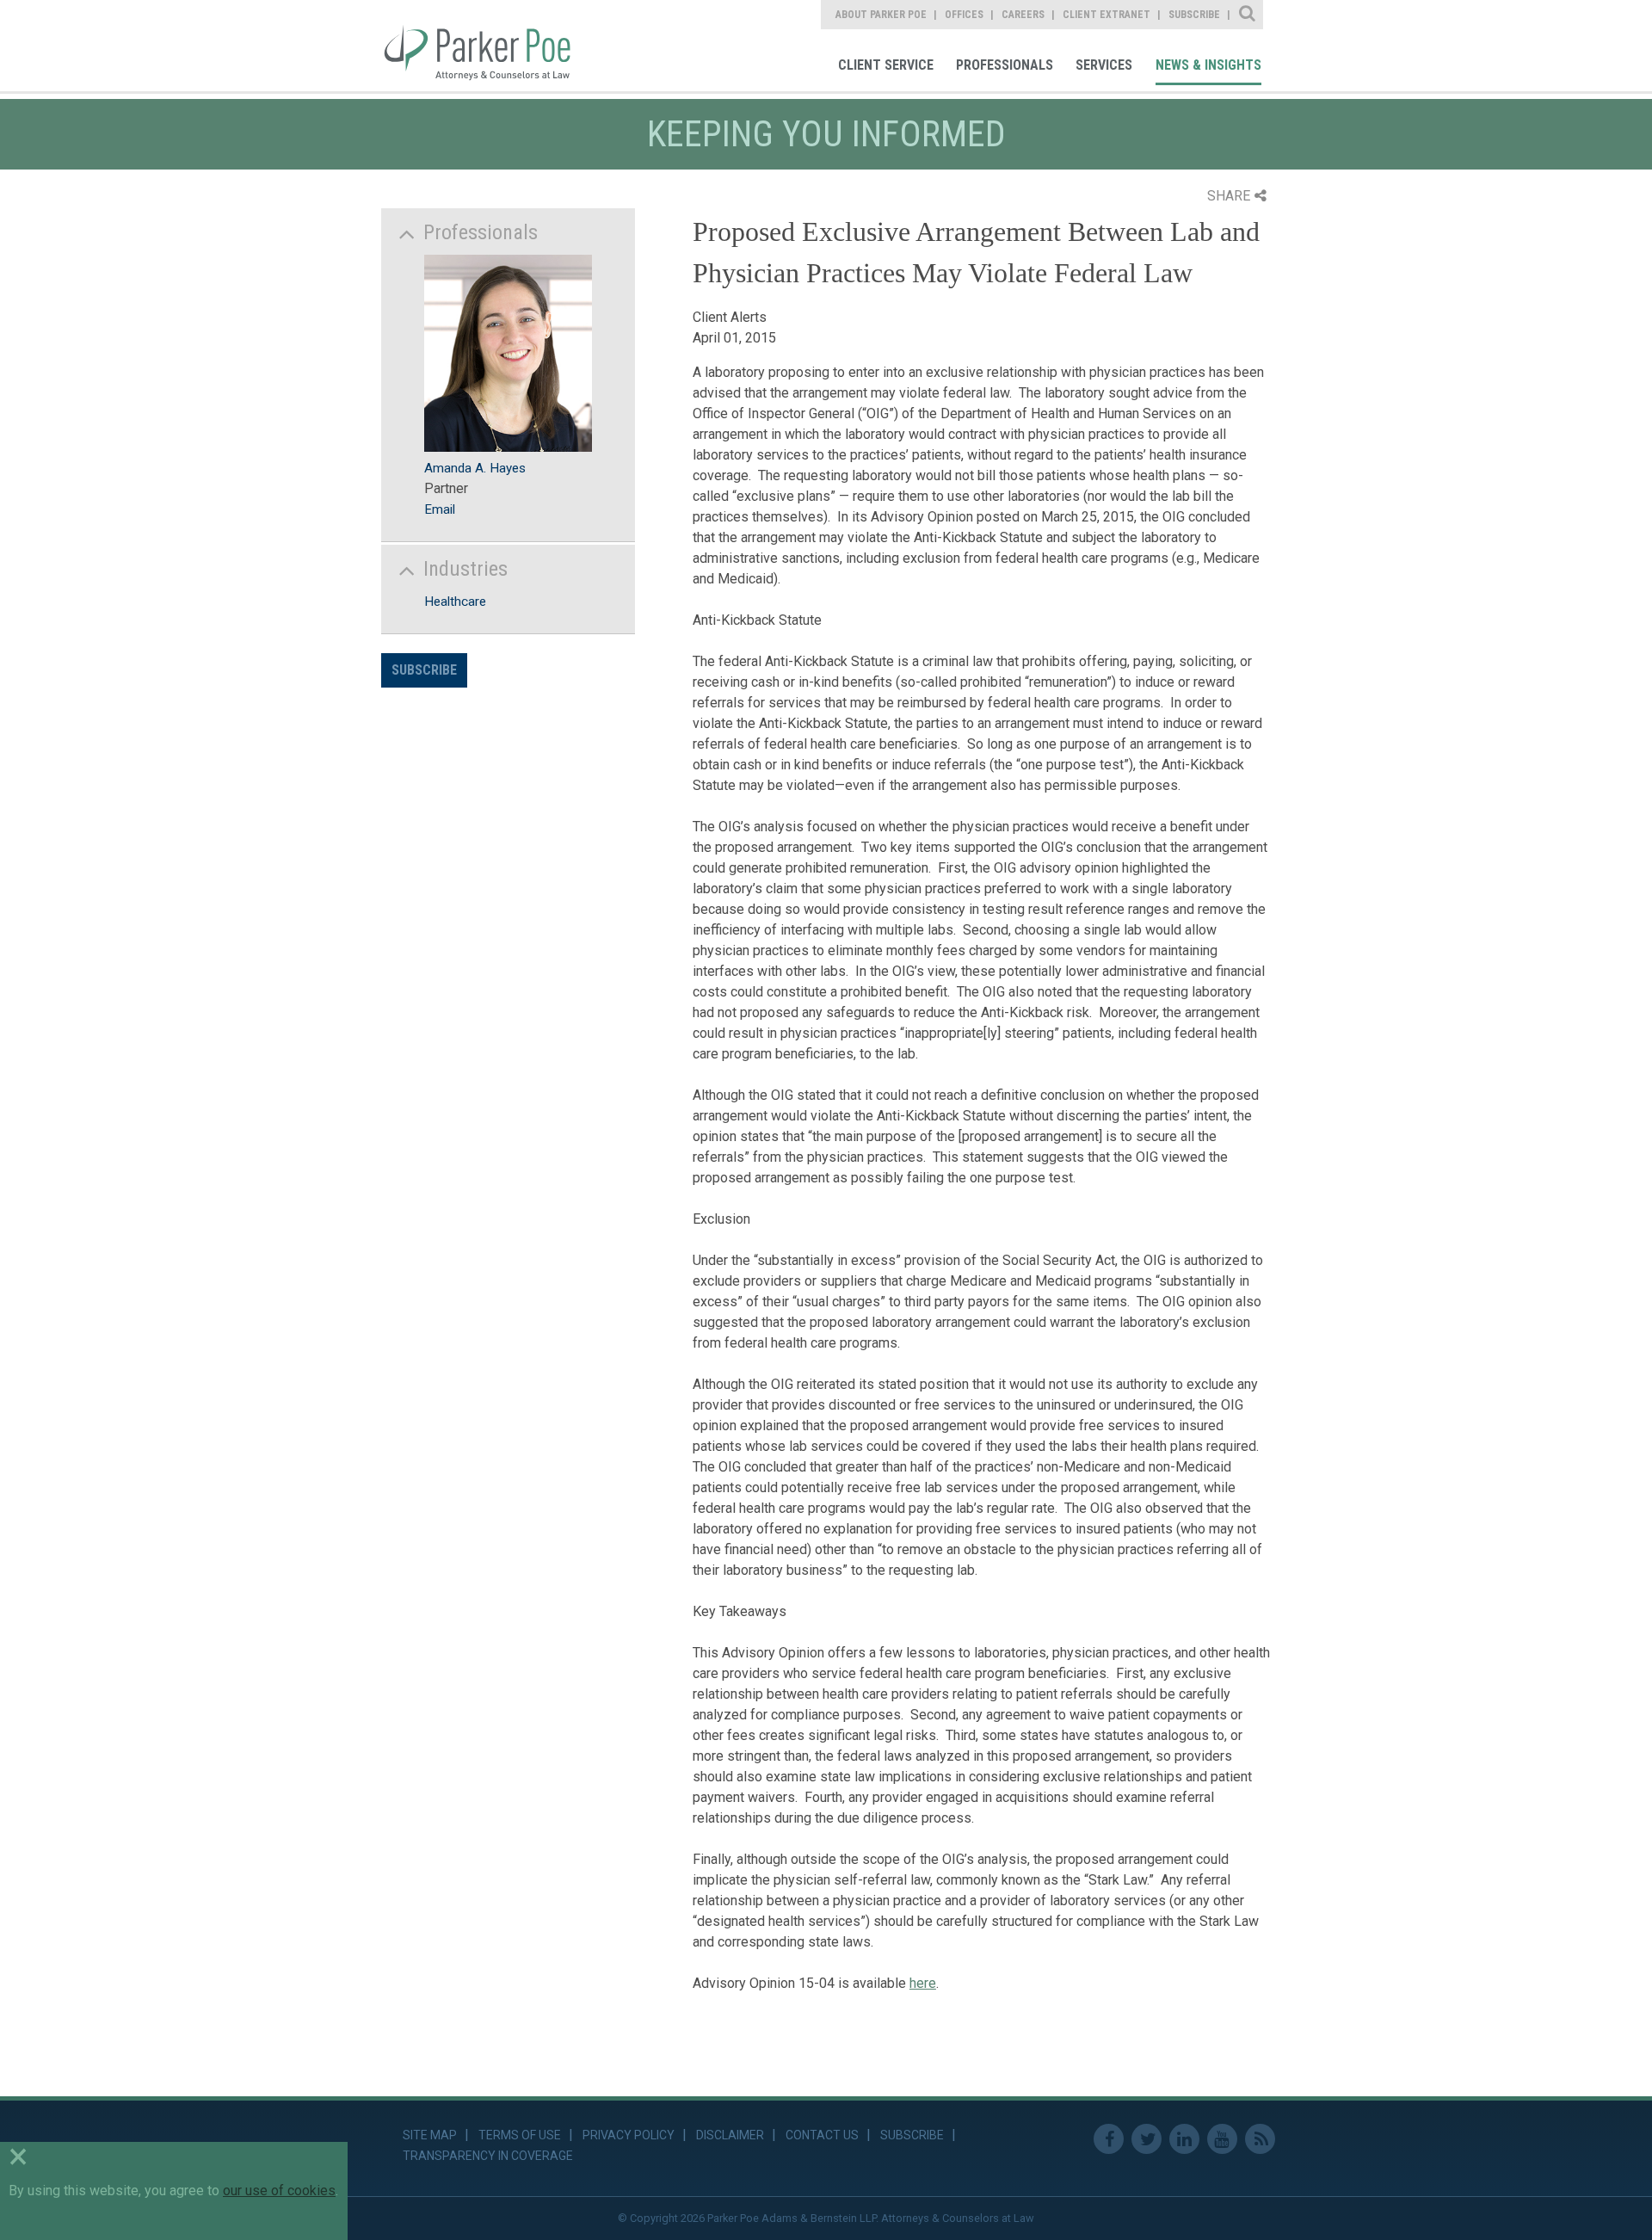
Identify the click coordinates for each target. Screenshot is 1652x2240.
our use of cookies (279, 2191)
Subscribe (424, 670)
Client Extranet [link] (1106, 15)
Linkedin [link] (1184, 2139)
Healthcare (455, 602)
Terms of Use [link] (520, 2135)
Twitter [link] (1147, 2139)
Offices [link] (964, 15)
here (923, 1983)
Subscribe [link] (1194, 15)
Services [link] (1104, 65)
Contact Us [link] (822, 2135)
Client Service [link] (886, 65)
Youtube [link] (1222, 2139)
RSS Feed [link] (1260, 2139)
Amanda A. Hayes (475, 468)
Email (440, 509)
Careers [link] (1023, 15)
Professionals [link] (1005, 65)
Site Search (1248, 15)
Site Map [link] (430, 2135)
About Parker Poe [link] (881, 15)
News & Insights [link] (1208, 65)
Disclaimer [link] (730, 2135)
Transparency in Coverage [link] (488, 2156)
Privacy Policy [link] (629, 2135)
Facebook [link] (1109, 2139)
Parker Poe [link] (488, 46)
